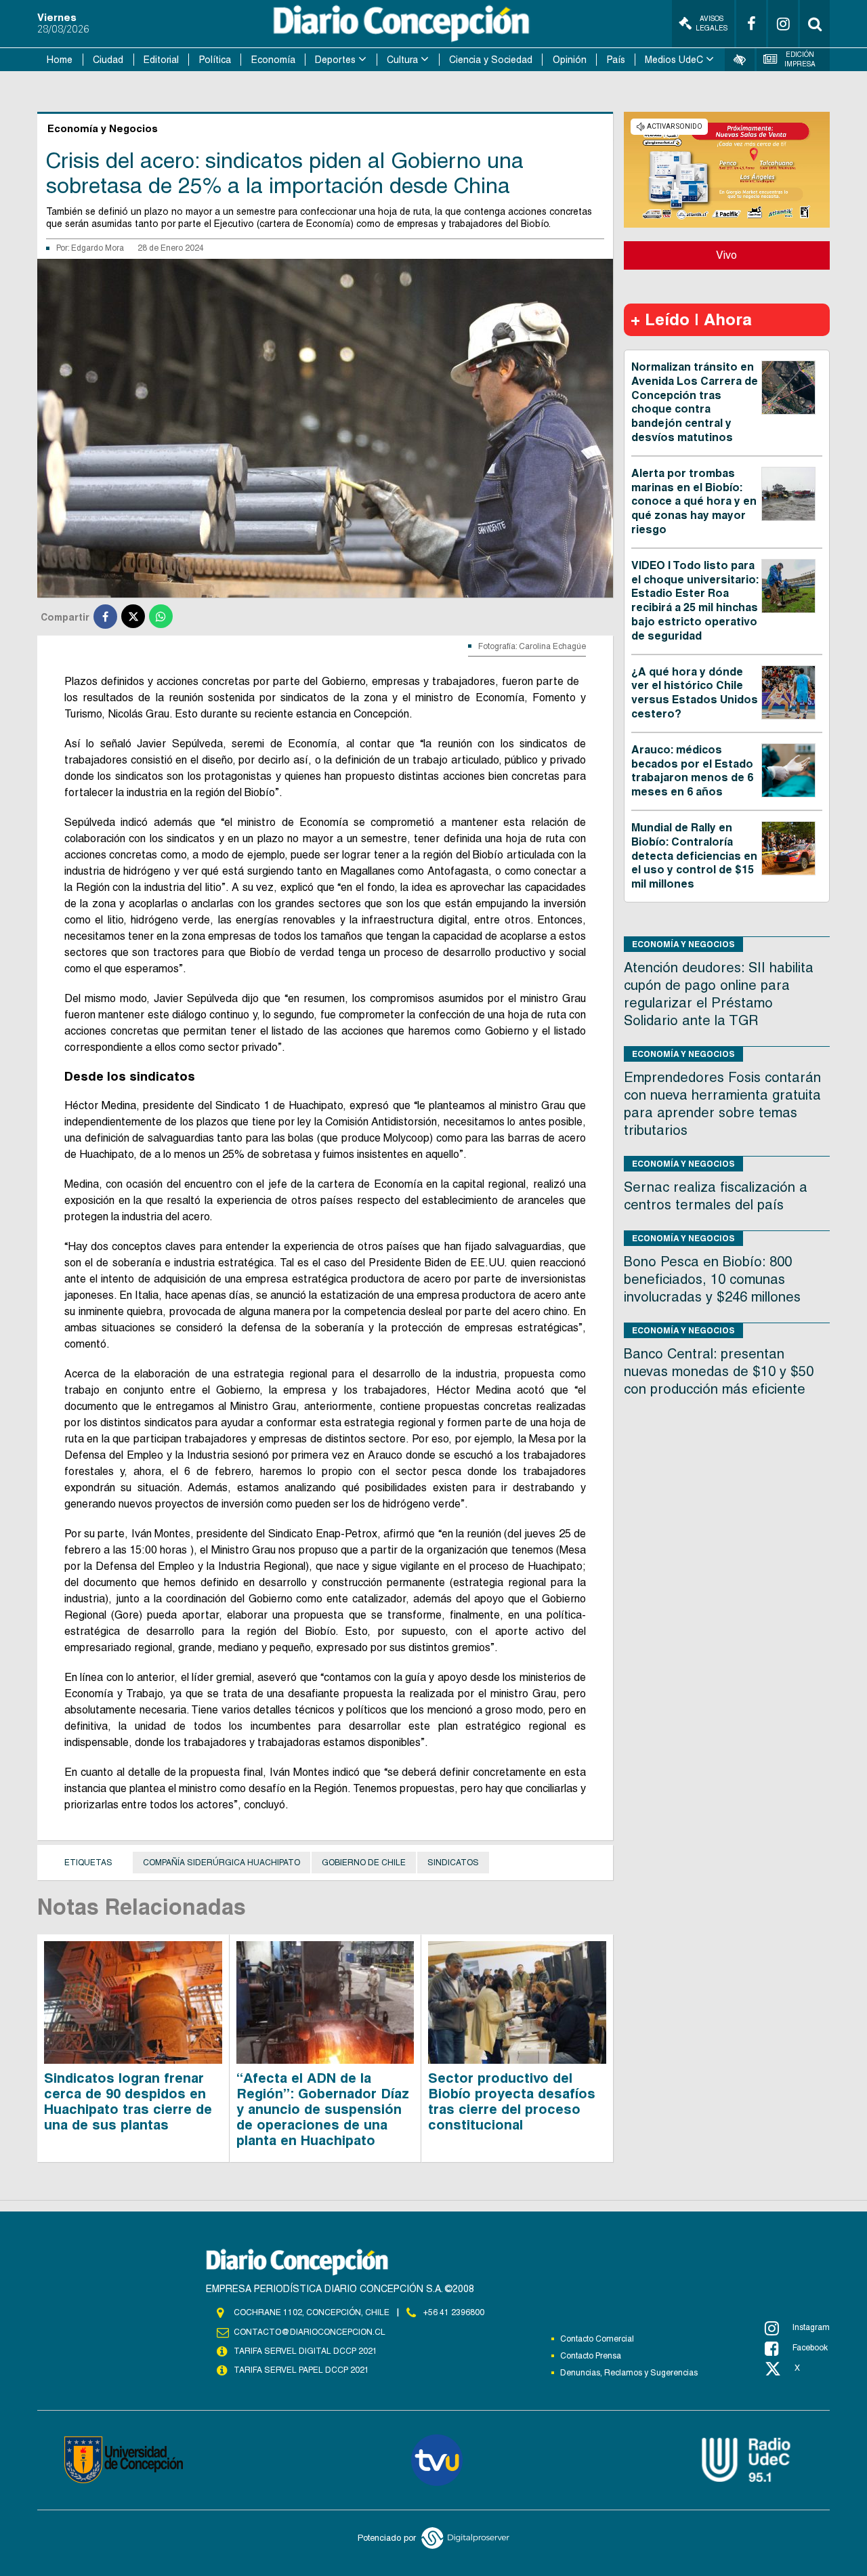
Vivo (726, 255)
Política (215, 60)
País (616, 60)
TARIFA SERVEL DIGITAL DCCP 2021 (305, 2351)
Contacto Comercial (597, 2339)
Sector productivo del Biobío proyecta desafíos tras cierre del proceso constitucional (512, 2101)
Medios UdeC (674, 60)
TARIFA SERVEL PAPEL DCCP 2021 (301, 2370)
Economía (273, 60)
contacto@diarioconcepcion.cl (310, 2332)
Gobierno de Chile (364, 1863)
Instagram (811, 2327)
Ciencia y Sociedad (491, 60)
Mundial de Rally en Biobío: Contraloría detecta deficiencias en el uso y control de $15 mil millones (694, 856)
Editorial (161, 60)
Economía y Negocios (683, 944)
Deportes (335, 60)
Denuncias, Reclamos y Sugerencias (629, 2373)
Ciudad (108, 60)
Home (60, 60)
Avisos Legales (712, 23)
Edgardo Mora (98, 248)
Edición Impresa (800, 59)
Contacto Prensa (591, 2356)
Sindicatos (453, 1863)
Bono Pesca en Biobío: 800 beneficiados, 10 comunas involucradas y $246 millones (712, 1279)
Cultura (402, 60)
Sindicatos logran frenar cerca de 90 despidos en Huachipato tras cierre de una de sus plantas (128, 2101)
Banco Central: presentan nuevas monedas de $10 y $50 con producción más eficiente (719, 1371)
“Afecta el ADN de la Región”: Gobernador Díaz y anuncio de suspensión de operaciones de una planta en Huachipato (323, 2109)
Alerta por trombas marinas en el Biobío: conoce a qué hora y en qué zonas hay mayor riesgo (694, 501)
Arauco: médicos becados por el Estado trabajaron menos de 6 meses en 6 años (692, 771)
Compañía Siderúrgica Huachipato (221, 1863)
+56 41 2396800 (454, 2312)
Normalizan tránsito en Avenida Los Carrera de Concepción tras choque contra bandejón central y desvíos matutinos (695, 402)
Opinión (570, 60)
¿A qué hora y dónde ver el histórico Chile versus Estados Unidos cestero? (695, 693)
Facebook (810, 2348)
